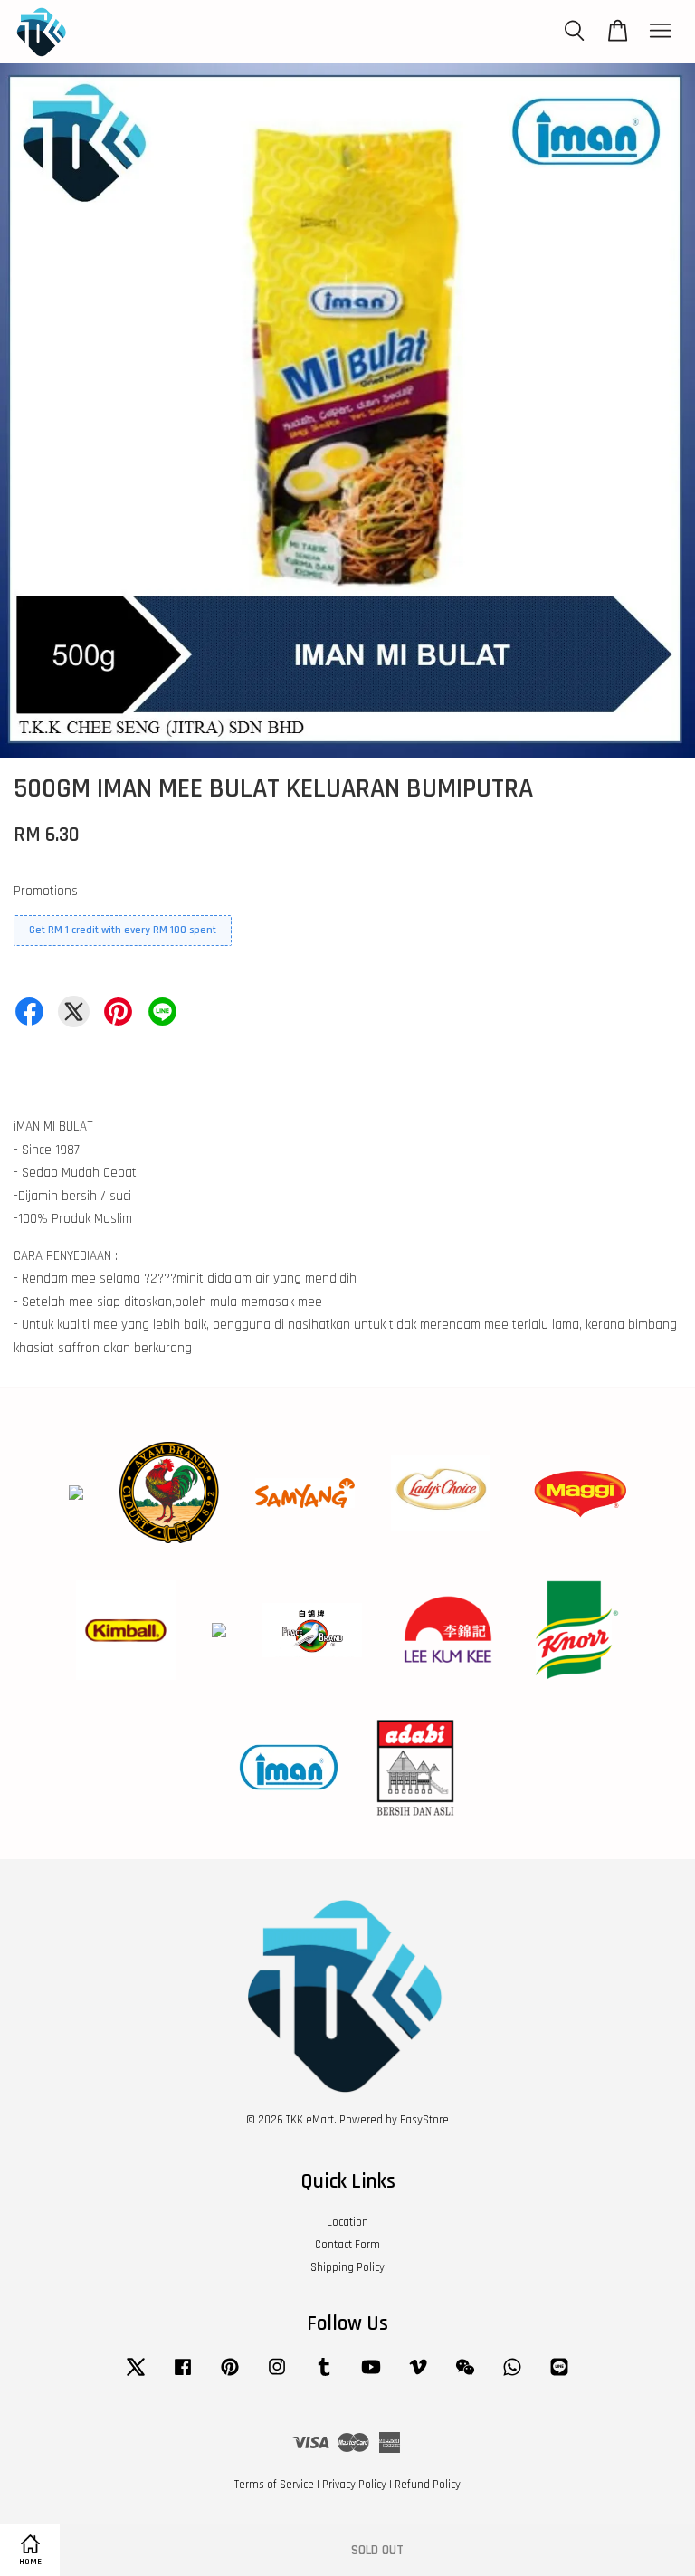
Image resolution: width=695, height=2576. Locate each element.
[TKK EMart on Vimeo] (418, 2376)
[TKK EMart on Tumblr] (324, 2376)
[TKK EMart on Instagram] (277, 2376)
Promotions (46, 891)
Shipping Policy (347, 2267)
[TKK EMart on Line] (559, 2376)
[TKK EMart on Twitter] (136, 2376)
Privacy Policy (354, 2485)
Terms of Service (274, 2485)
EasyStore (424, 2120)
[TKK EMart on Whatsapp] (512, 2376)
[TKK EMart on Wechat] (465, 2376)
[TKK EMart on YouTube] (371, 2376)
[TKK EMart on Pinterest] (230, 2376)
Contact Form (347, 2245)
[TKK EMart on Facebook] (183, 2376)
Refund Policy (428, 2485)
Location (347, 2222)
